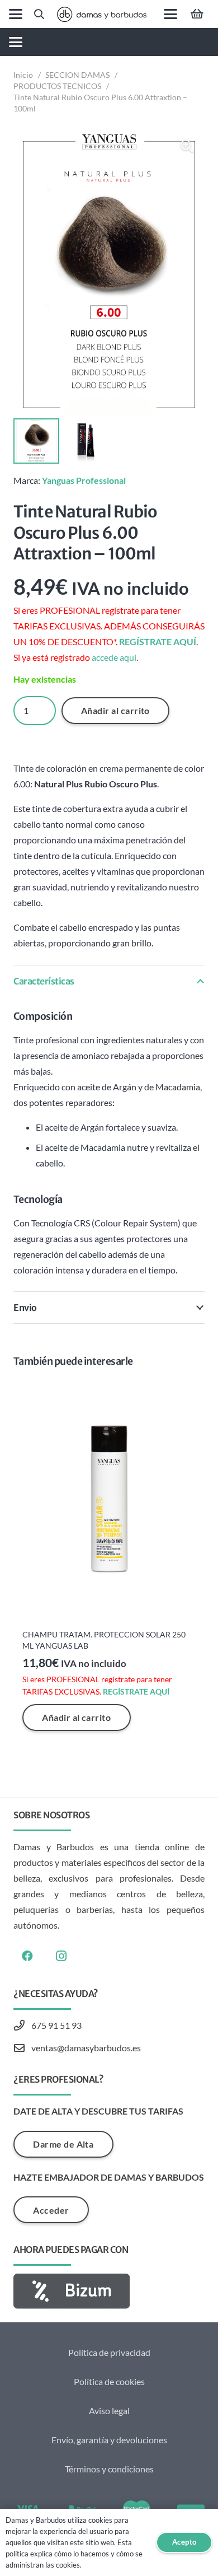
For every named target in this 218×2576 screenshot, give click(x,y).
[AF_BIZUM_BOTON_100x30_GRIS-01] (109, 2291)
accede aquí (114, 657)
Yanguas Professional (84, 480)
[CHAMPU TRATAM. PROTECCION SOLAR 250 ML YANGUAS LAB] (109, 1501)
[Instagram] (61, 1956)
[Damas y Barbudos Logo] (102, 14)
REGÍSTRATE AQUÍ (158, 641)
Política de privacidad (109, 2352)
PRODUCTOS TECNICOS (57, 86)
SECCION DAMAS (77, 75)
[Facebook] (27, 1956)
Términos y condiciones (109, 2469)
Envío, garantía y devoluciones (109, 2440)
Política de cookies (109, 2381)
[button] (16, 14)
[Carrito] (197, 14)
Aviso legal (109, 2411)
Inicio (23, 75)
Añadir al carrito (115, 710)
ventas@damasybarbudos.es (86, 2048)
